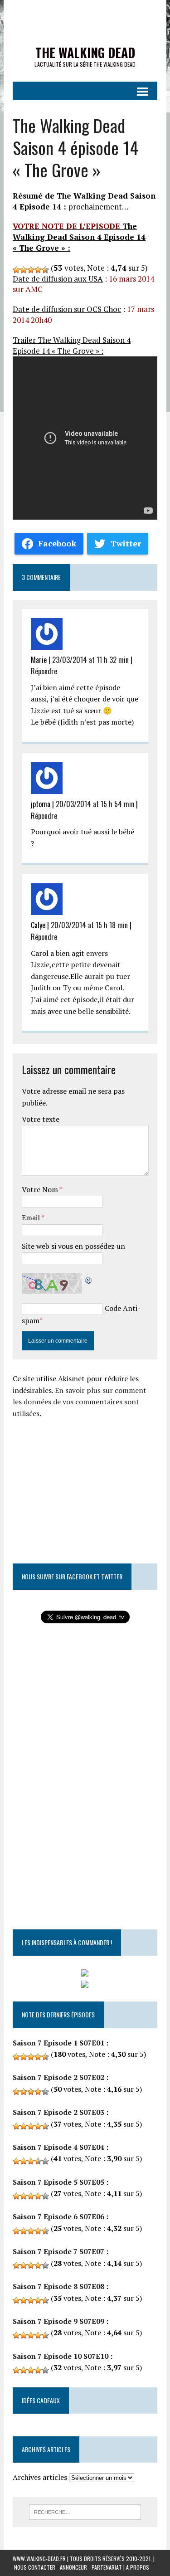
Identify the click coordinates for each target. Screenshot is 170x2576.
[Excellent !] (45, 270)
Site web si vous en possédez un (73, 1246)
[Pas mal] (31, 270)
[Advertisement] (89, 1483)
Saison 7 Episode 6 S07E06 (58, 2216)
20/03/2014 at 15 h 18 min (89, 925)
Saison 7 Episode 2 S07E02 (58, 2077)
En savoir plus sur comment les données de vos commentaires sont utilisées (80, 1402)
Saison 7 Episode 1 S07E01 (58, 2043)
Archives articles (40, 2477)
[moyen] (24, 270)
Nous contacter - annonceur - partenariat (68, 2567)
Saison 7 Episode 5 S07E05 (58, 2182)
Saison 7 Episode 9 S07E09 (58, 2321)
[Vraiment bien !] (38, 270)
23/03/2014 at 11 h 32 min (90, 660)
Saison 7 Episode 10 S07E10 (61, 2356)
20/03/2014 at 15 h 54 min (95, 804)
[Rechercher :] (85, 2511)
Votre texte (41, 1119)
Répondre (44, 671)
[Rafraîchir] (89, 1279)
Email (32, 1217)
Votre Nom (41, 1189)
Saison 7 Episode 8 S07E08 (58, 2286)
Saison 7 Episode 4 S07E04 (58, 2147)
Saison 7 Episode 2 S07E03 (58, 2112)
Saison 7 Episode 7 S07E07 (58, 2251)
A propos (138, 2567)
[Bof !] (16, 270)
